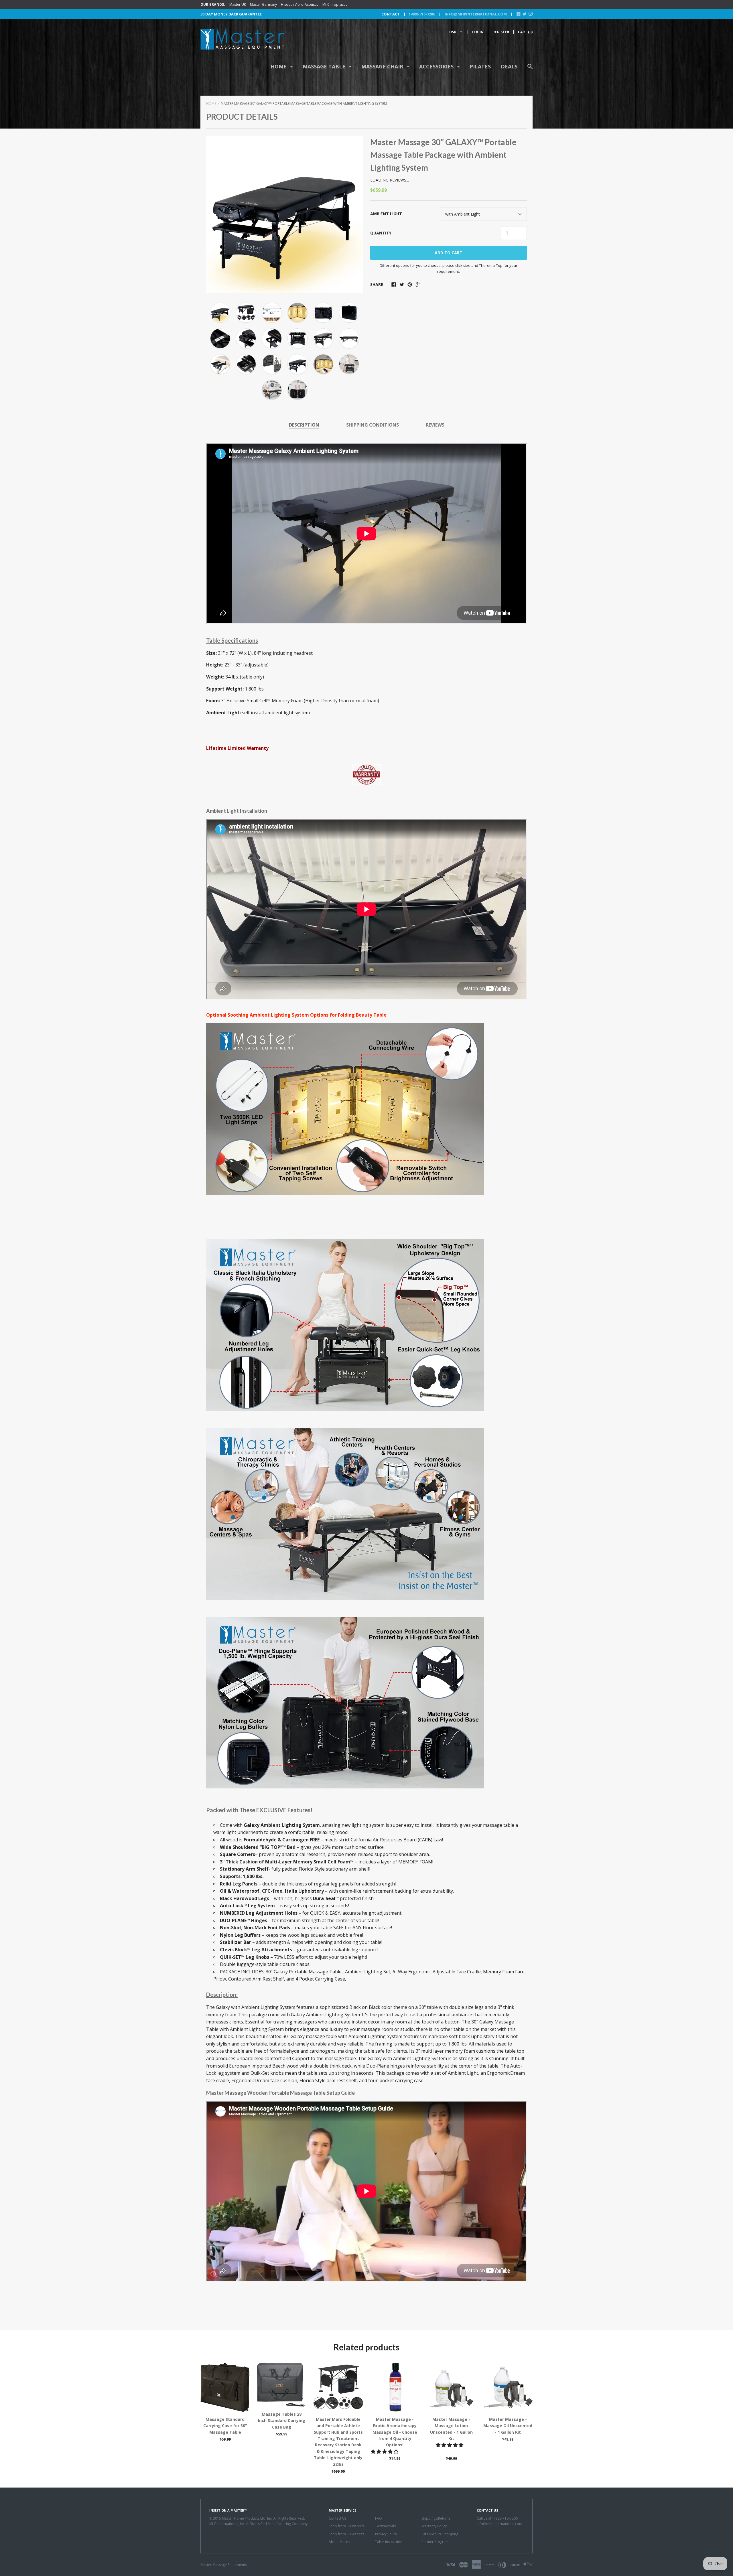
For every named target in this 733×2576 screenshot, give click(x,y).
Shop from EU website (347, 2534)
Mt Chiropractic (335, 4)
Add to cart (449, 253)
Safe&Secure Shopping (440, 2534)
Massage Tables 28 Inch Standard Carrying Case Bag (282, 2421)
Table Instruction (389, 2542)
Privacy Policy (386, 2534)
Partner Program (435, 2542)
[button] (385, 2451)
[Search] (530, 69)
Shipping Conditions (373, 425)
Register (501, 32)
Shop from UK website (347, 2526)
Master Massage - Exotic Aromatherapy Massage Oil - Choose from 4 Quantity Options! (395, 2432)
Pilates (480, 66)
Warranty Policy (434, 2526)
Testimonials (385, 2526)
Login (478, 32)
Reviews (435, 425)
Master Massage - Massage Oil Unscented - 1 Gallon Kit (508, 2426)
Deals (509, 66)
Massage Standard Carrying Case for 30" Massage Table (225, 2426)
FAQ (379, 2518)
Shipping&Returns (436, 2518)
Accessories (437, 66)
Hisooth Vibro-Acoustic (300, 4)
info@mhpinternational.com (475, 14)
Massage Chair (383, 66)
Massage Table (325, 66)
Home (279, 66)
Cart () (525, 32)
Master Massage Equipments (224, 2565)
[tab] (304, 425)
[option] (285, 214)
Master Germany (263, 4)
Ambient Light (386, 214)
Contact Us (338, 2518)
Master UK (238, 4)
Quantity (381, 233)
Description (304, 425)
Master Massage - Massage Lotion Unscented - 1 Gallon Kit (451, 2429)
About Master (340, 2542)
